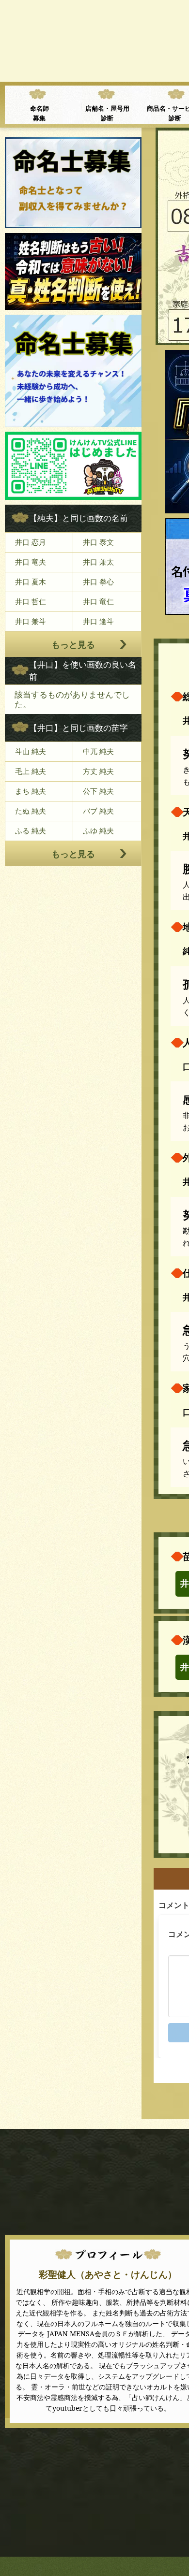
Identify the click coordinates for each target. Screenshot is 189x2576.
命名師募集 (39, 113)
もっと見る (73, 644)
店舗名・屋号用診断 (107, 113)
